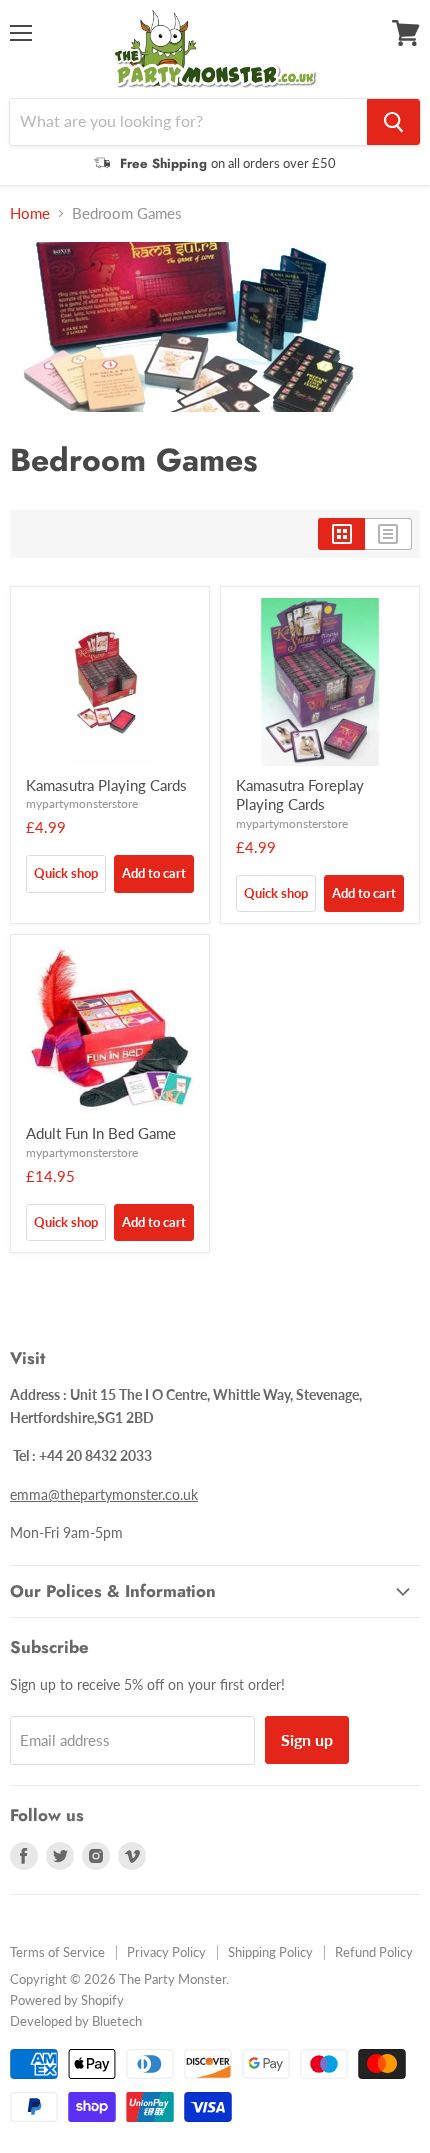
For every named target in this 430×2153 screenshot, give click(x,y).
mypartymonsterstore (82, 803)
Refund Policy (374, 1952)
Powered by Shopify (67, 2000)
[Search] (393, 122)
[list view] (388, 534)
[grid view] (341, 534)
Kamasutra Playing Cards (106, 785)
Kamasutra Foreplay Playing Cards (300, 795)
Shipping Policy (270, 1952)
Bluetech (117, 2021)
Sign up (307, 1739)
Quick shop (66, 873)
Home (30, 213)
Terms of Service (57, 1952)
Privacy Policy (166, 1952)
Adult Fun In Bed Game (101, 1133)
